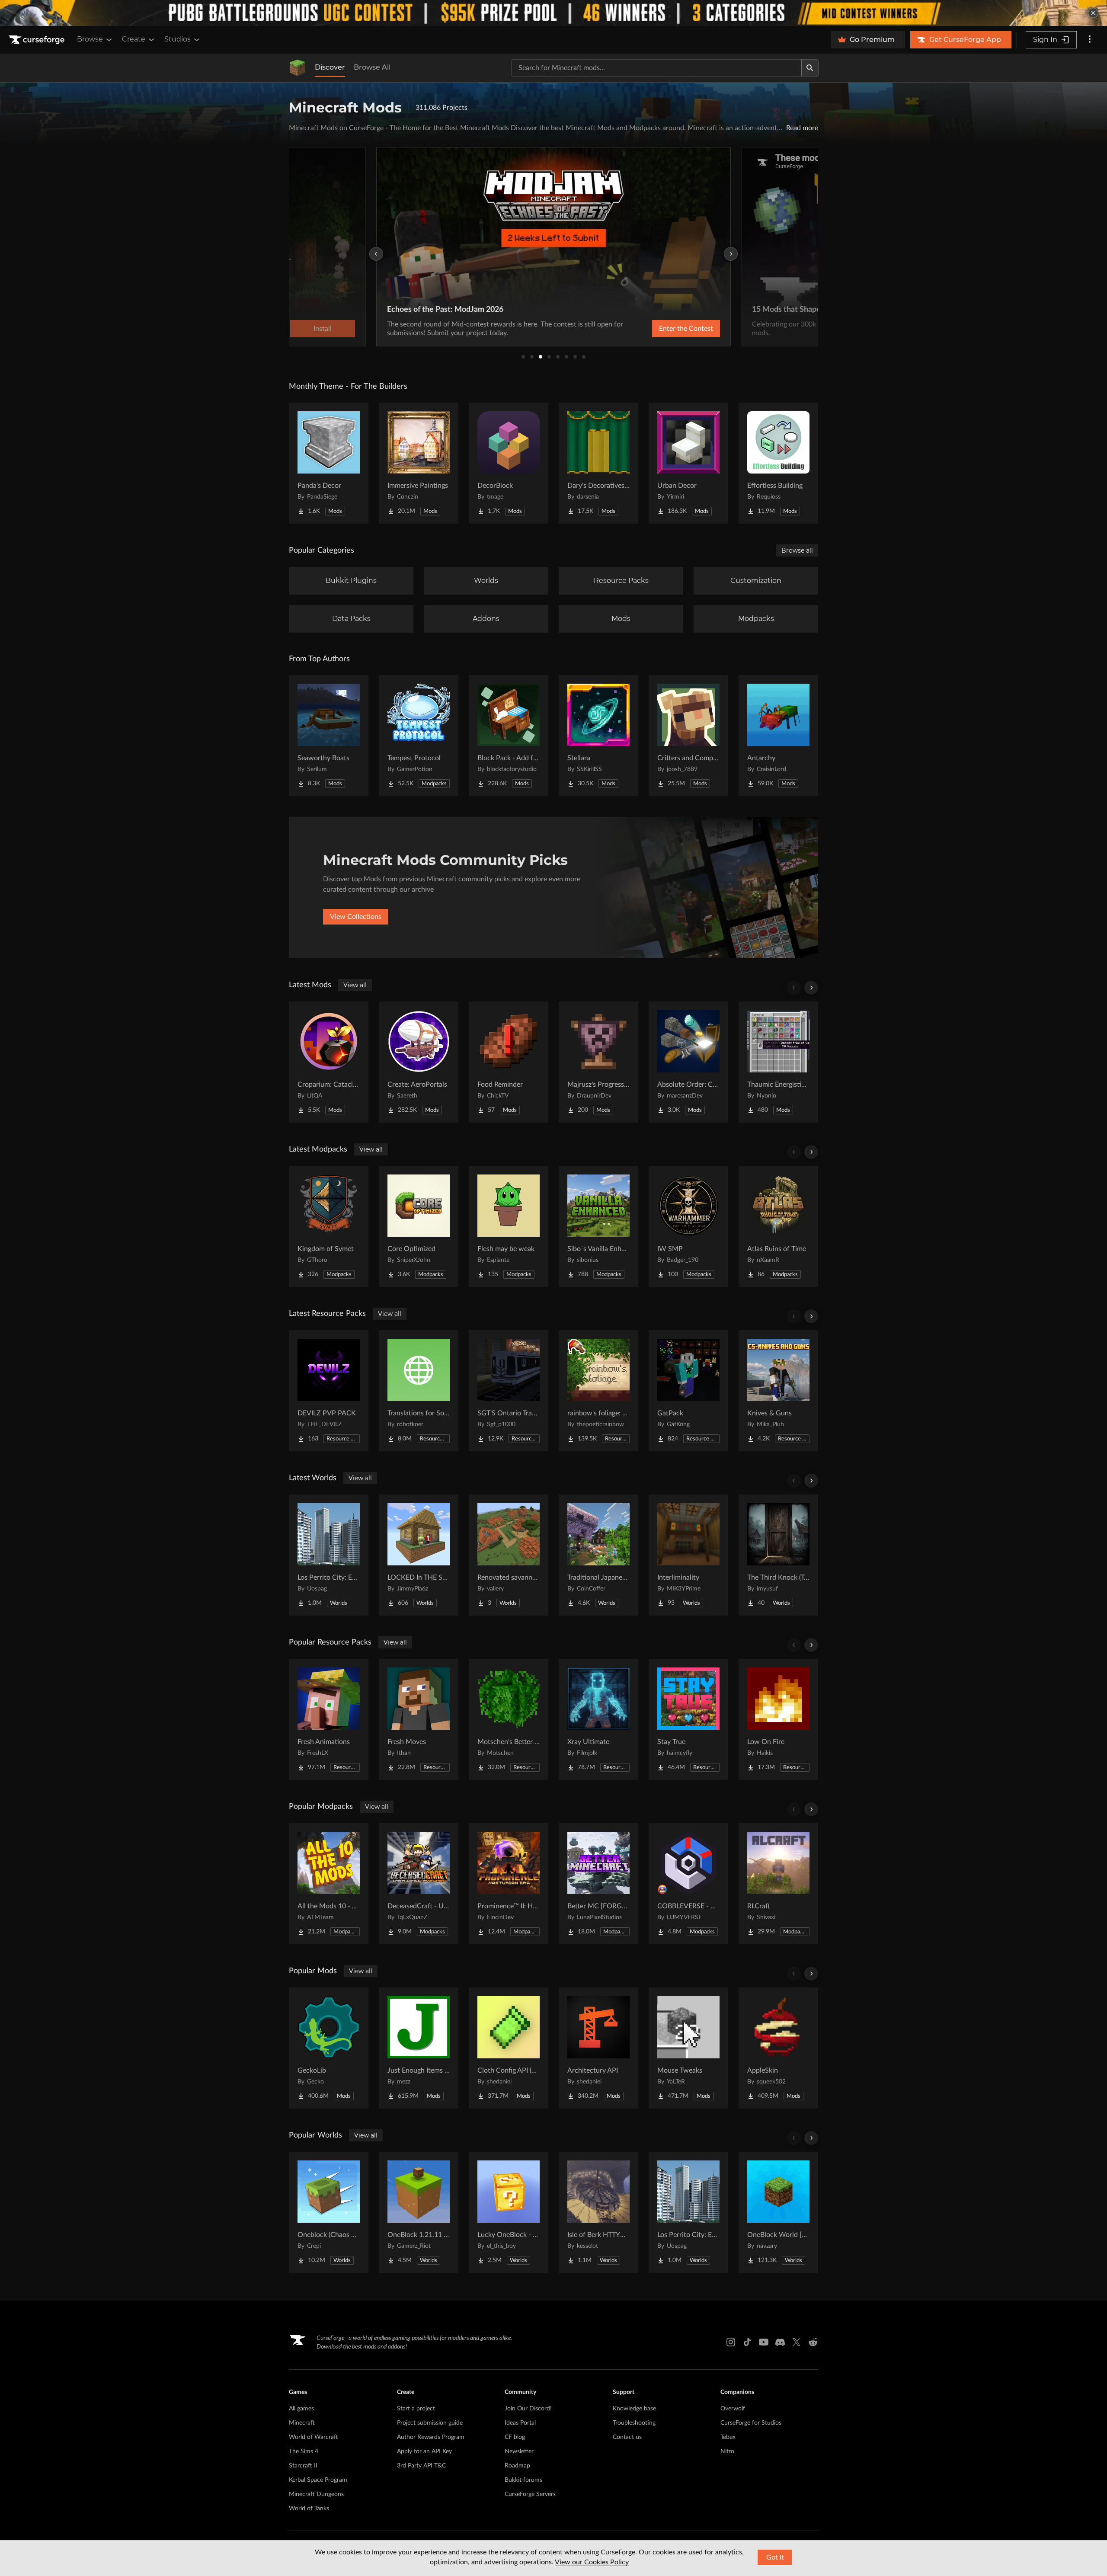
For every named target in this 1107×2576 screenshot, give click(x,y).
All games (301, 2409)
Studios (178, 39)
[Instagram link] (731, 2342)
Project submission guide (430, 2423)
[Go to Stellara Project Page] (598, 736)
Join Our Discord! (528, 2409)
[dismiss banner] (1093, 13)
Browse (90, 39)
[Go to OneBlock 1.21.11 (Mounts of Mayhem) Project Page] (419, 2212)
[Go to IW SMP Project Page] (688, 1226)
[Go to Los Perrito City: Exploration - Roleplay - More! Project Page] (329, 1555)
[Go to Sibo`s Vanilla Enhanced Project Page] (598, 1226)
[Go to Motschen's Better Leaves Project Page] (509, 1719)
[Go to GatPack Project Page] (688, 1391)
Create (134, 39)
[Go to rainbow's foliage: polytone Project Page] (598, 1391)
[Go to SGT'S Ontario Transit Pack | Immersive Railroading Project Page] (509, 1391)
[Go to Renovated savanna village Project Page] (509, 1555)
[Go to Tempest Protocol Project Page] (419, 736)
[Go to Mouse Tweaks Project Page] (688, 2048)
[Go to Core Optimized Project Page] (419, 1226)
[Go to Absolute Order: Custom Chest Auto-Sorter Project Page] (688, 1062)
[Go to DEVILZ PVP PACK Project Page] (329, 1391)
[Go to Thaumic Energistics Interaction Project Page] (778, 1062)
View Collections (356, 917)
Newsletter (519, 2451)
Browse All (372, 67)
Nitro (727, 2451)
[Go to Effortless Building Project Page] (778, 463)
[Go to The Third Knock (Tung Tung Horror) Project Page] (778, 1555)
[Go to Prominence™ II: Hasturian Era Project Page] (509, 1884)
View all (355, 985)
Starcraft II (303, 2466)
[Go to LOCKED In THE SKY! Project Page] (419, 1555)
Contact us (627, 2437)
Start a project (416, 2409)
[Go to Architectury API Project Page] (598, 2048)
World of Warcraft (314, 2437)
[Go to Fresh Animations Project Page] (329, 1719)
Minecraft (302, 2423)
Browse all (797, 550)
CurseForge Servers (530, 2494)
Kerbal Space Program (318, 2480)
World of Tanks (309, 2509)
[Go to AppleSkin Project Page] (778, 2048)
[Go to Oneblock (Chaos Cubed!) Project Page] (329, 2212)
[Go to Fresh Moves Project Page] (419, 1719)
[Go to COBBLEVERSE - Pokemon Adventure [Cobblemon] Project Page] (688, 1884)
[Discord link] (780, 2342)
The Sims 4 (304, 2451)
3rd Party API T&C (421, 2466)
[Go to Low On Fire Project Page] (778, 1719)
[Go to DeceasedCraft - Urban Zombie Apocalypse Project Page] (419, 1884)
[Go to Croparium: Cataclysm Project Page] (329, 1062)
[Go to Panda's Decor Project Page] (329, 463)
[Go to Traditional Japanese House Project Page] (598, 1555)
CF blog (515, 2437)
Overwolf (733, 2409)
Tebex (728, 2437)
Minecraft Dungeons (316, 2494)
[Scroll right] (811, 988)
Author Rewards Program (431, 2437)
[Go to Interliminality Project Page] (688, 1555)
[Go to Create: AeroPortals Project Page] (419, 1062)
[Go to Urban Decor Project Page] (688, 463)
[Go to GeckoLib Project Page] (329, 2048)
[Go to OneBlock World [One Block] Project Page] (778, 2212)
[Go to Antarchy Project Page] (778, 736)
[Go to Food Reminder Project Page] (509, 1062)
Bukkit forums (523, 2480)
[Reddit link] (813, 2342)
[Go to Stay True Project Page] (688, 1719)
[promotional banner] (553, 13)
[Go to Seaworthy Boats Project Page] (329, 736)
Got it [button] (775, 2557)
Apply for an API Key (424, 2451)
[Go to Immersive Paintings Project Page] (419, 463)
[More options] (1090, 40)
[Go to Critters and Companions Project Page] (688, 736)
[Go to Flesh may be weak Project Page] (509, 1226)
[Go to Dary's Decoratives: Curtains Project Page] (598, 463)
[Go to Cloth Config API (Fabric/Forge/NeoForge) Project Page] (509, 2048)
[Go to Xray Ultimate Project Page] (598, 1719)
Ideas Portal (520, 2423)
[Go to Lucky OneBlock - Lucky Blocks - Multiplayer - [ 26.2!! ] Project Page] (509, 2212)
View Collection (663, 329)
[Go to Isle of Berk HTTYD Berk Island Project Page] (598, 2212)
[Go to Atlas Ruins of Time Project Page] (778, 1226)
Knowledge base (634, 2409)
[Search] (810, 68)
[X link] (797, 2342)
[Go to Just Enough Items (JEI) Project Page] (419, 2048)
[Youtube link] (764, 2342)
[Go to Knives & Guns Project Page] (778, 1391)
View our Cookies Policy (592, 2562)
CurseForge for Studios (751, 2423)
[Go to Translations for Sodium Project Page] (419, 1391)
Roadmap (517, 2466)
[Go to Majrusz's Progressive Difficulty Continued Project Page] (598, 1062)
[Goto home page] (38, 40)
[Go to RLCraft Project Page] (778, 1884)
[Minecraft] (298, 68)
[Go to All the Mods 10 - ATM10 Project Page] (329, 1884)
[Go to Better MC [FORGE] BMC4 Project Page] (598, 1884)
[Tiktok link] (747, 2342)
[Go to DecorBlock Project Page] (509, 463)
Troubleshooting (634, 2423)
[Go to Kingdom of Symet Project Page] (329, 1226)
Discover (330, 67)
